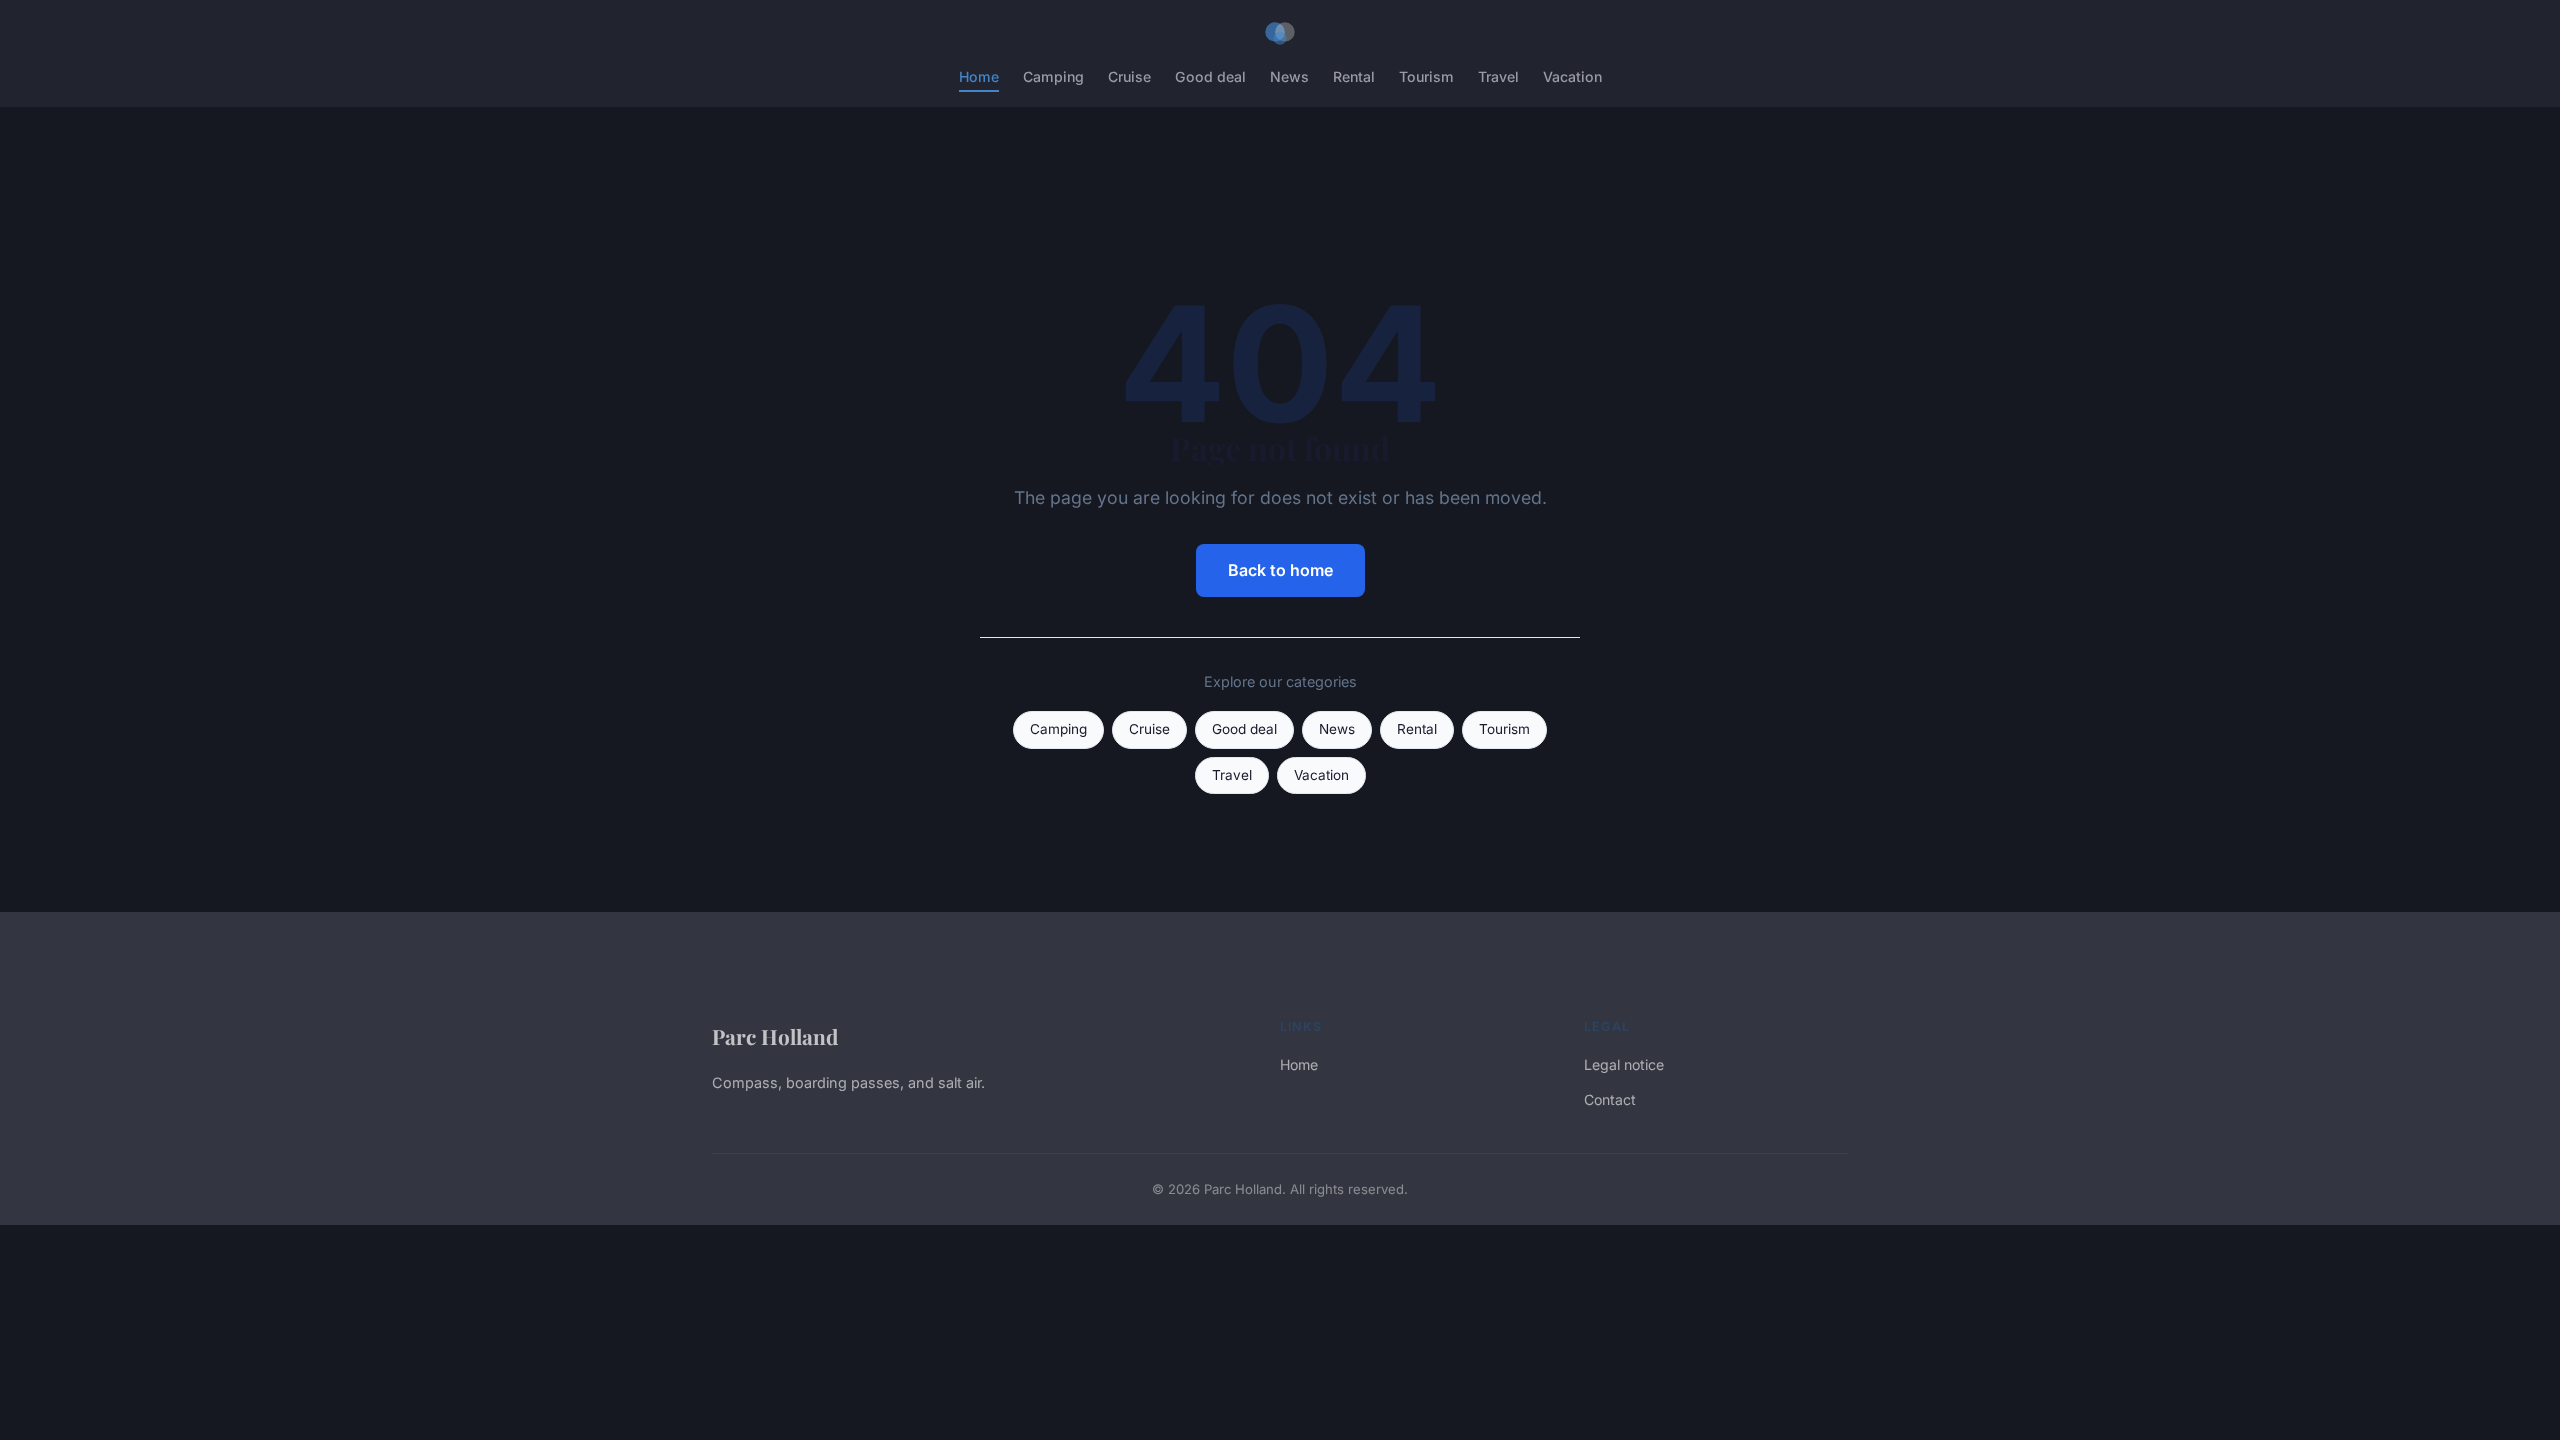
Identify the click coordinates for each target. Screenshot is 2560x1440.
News (1289, 76)
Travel (1498, 76)
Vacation (1572, 76)
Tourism (1426, 76)
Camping (1053, 76)
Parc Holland (775, 1036)
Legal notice (1624, 1064)
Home (979, 76)
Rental (1354, 76)
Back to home (1280, 570)
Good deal (1210, 76)
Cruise (1129, 76)
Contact (1610, 1099)
